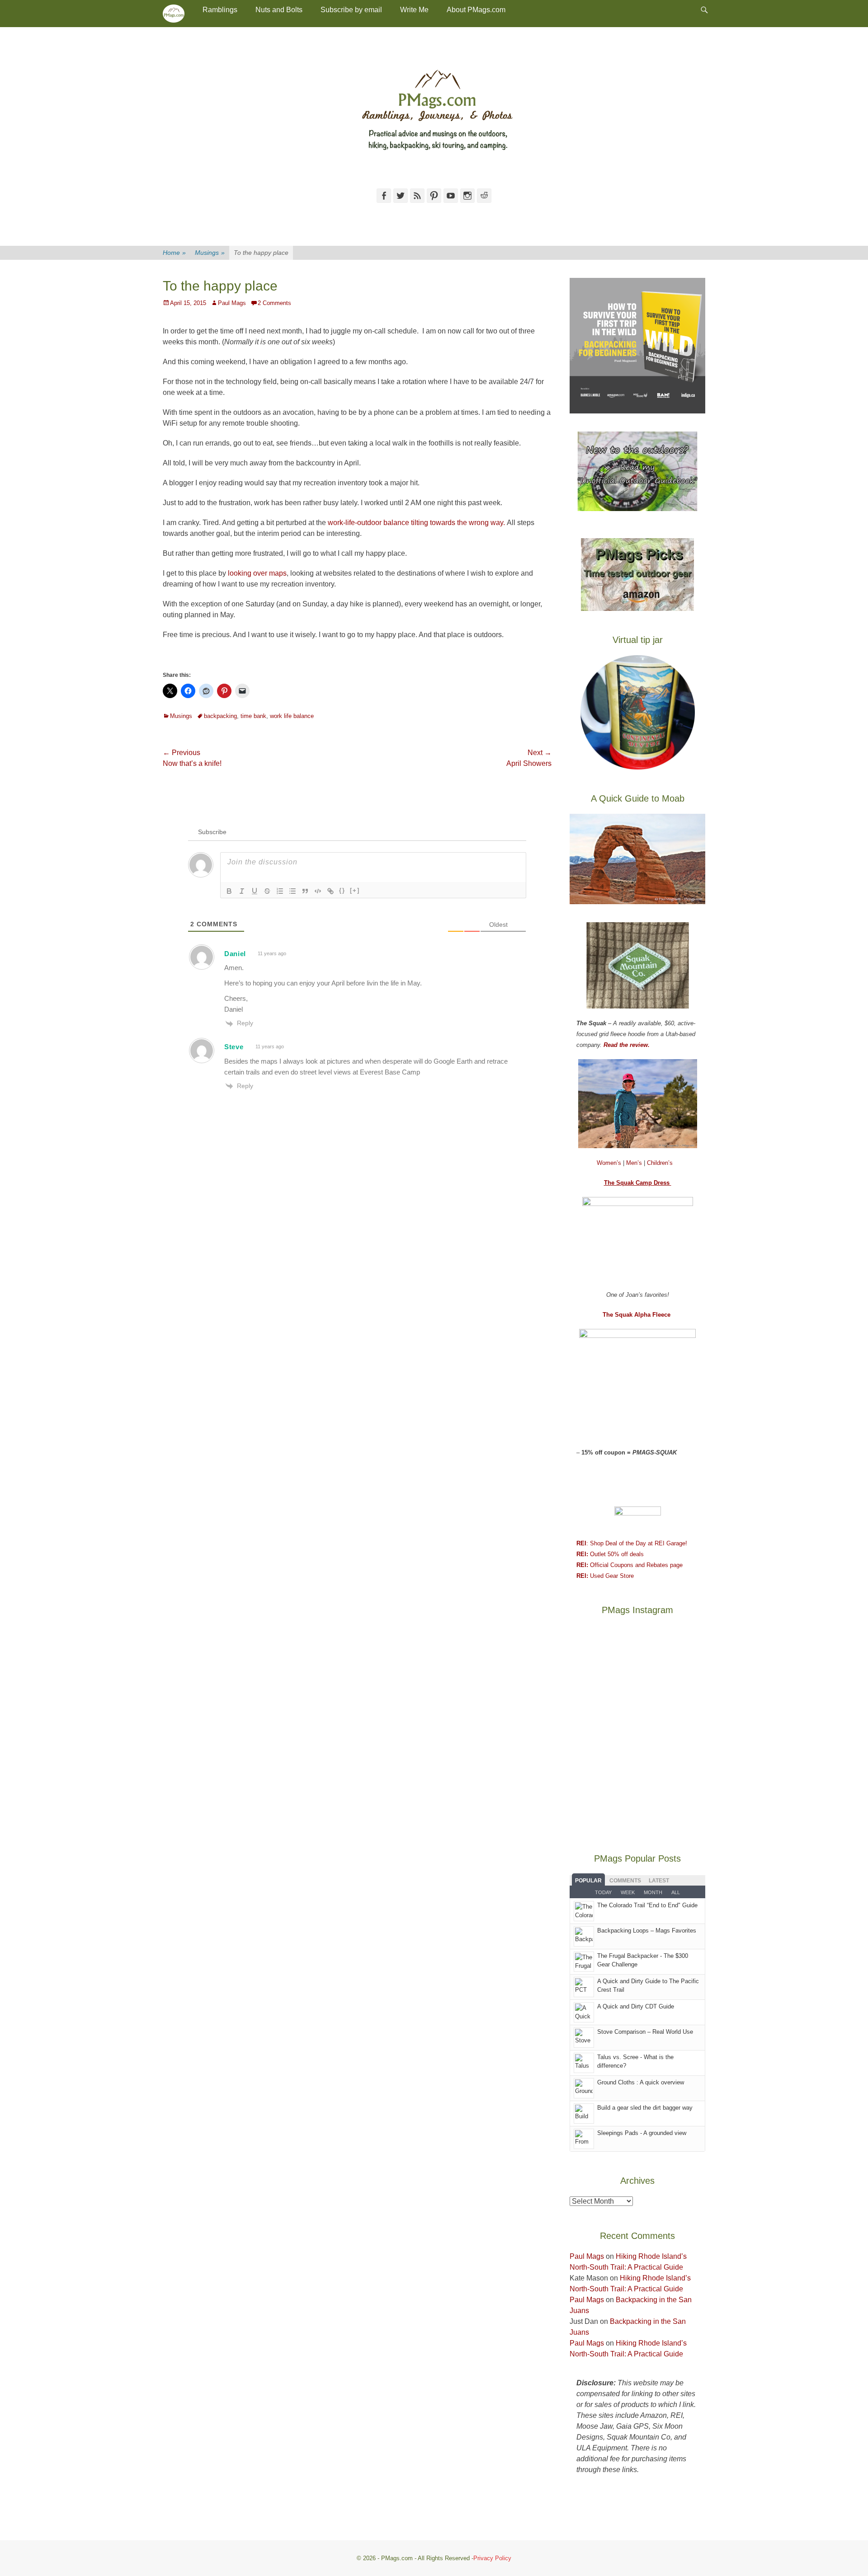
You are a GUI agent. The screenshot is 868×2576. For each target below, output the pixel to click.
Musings (210, 253)
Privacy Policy (492, 2558)
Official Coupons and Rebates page (630, 1565)
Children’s (660, 1163)
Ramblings (220, 10)
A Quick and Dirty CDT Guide (636, 2006)
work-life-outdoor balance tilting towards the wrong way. (416, 523)
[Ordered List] (280, 891)
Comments (625, 1881)
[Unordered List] (292, 891)
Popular (588, 1881)
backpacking (220, 716)
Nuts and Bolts (279, 10)
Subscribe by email (351, 10)
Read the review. (627, 1045)
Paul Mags (232, 303)
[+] (355, 890)
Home (174, 253)
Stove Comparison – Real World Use (645, 2032)
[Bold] (229, 891)
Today (603, 1892)
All (676, 1892)
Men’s (635, 1163)
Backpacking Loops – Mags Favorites (647, 1931)
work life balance (292, 716)
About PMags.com (476, 10)
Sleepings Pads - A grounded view (642, 2133)
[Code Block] (318, 891)
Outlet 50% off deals (610, 1554)
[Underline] (255, 891)
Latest (659, 1881)
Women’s (610, 1163)
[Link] (330, 891)
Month (653, 1892)
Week (628, 1892)
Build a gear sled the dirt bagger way (645, 2108)
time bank (253, 716)
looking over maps (256, 573)
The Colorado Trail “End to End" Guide (647, 1905)
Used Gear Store (605, 1576)
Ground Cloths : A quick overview (641, 2082)
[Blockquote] (305, 891)
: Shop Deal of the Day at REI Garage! (632, 1543)
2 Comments (274, 303)
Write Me (414, 10)
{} (342, 890)
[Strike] (267, 891)
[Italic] (242, 891)
